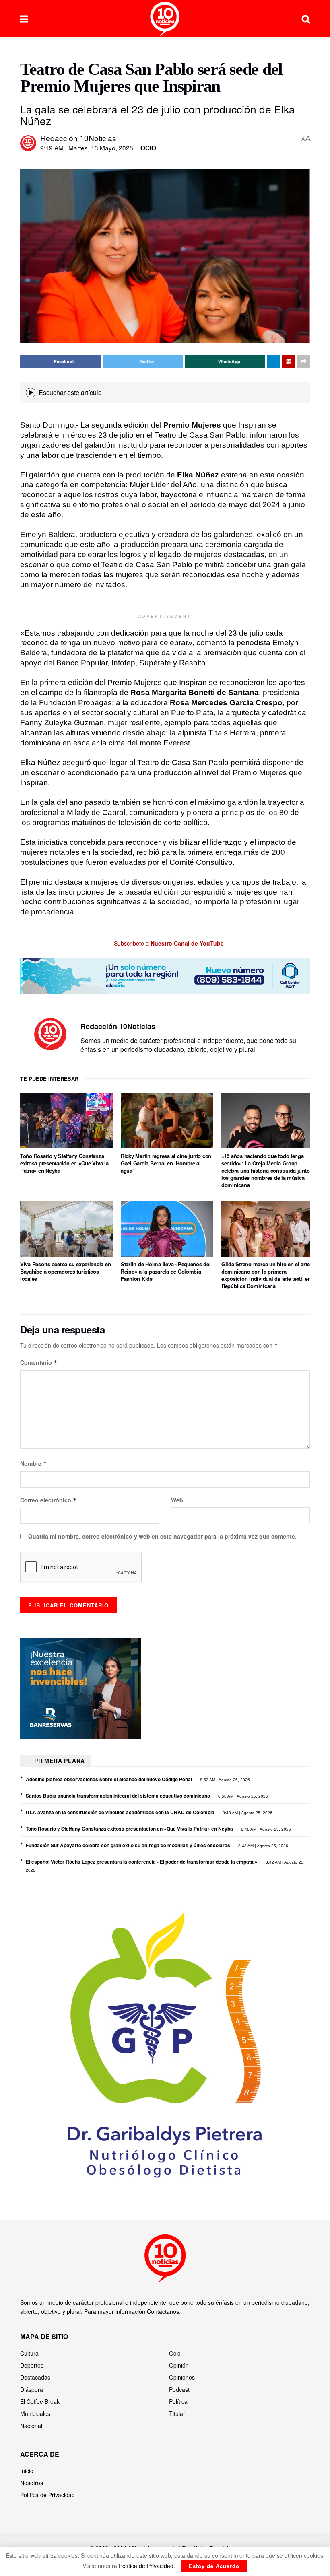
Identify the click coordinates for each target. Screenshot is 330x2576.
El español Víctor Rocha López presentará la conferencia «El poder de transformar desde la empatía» (142, 1862)
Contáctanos (163, 2311)
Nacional (31, 2426)
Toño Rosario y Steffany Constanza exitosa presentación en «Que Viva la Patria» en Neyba (64, 1163)
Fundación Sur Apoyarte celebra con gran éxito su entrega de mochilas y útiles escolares (128, 1845)
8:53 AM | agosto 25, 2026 (224, 1780)
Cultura (29, 2353)
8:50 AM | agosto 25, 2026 (242, 1796)
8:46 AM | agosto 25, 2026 (265, 1829)
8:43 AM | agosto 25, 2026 (263, 1846)
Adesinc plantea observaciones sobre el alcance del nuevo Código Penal (109, 1779)
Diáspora (32, 2389)
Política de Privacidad (47, 2495)
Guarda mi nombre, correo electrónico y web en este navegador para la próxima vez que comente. (162, 1536)
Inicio (27, 2471)
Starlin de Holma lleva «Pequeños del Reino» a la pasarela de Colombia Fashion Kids (166, 1271)
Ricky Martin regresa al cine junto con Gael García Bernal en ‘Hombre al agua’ (166, 1163)
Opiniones (182, 2377)
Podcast (179, 2389)
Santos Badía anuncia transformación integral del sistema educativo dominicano (118, 1796)
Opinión (179, 2365)
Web (177, 1500)
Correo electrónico (48, 1500)
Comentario (39, 1362)
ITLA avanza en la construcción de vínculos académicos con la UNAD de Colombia (120, 1812)
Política (178, 2401)
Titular (177, 2413)
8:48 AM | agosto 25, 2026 (247, 1813)
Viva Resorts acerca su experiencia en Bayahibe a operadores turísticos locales (65, 1271)
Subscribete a (168, 943)
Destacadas (35, 2377)
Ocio (148, 148)
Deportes (32, 2365)
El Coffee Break (40, 2401)
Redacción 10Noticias (78, 138)
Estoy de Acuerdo (214, 2566)
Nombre (34, 1463)
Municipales (35, 2413)
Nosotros (32, 2483)
